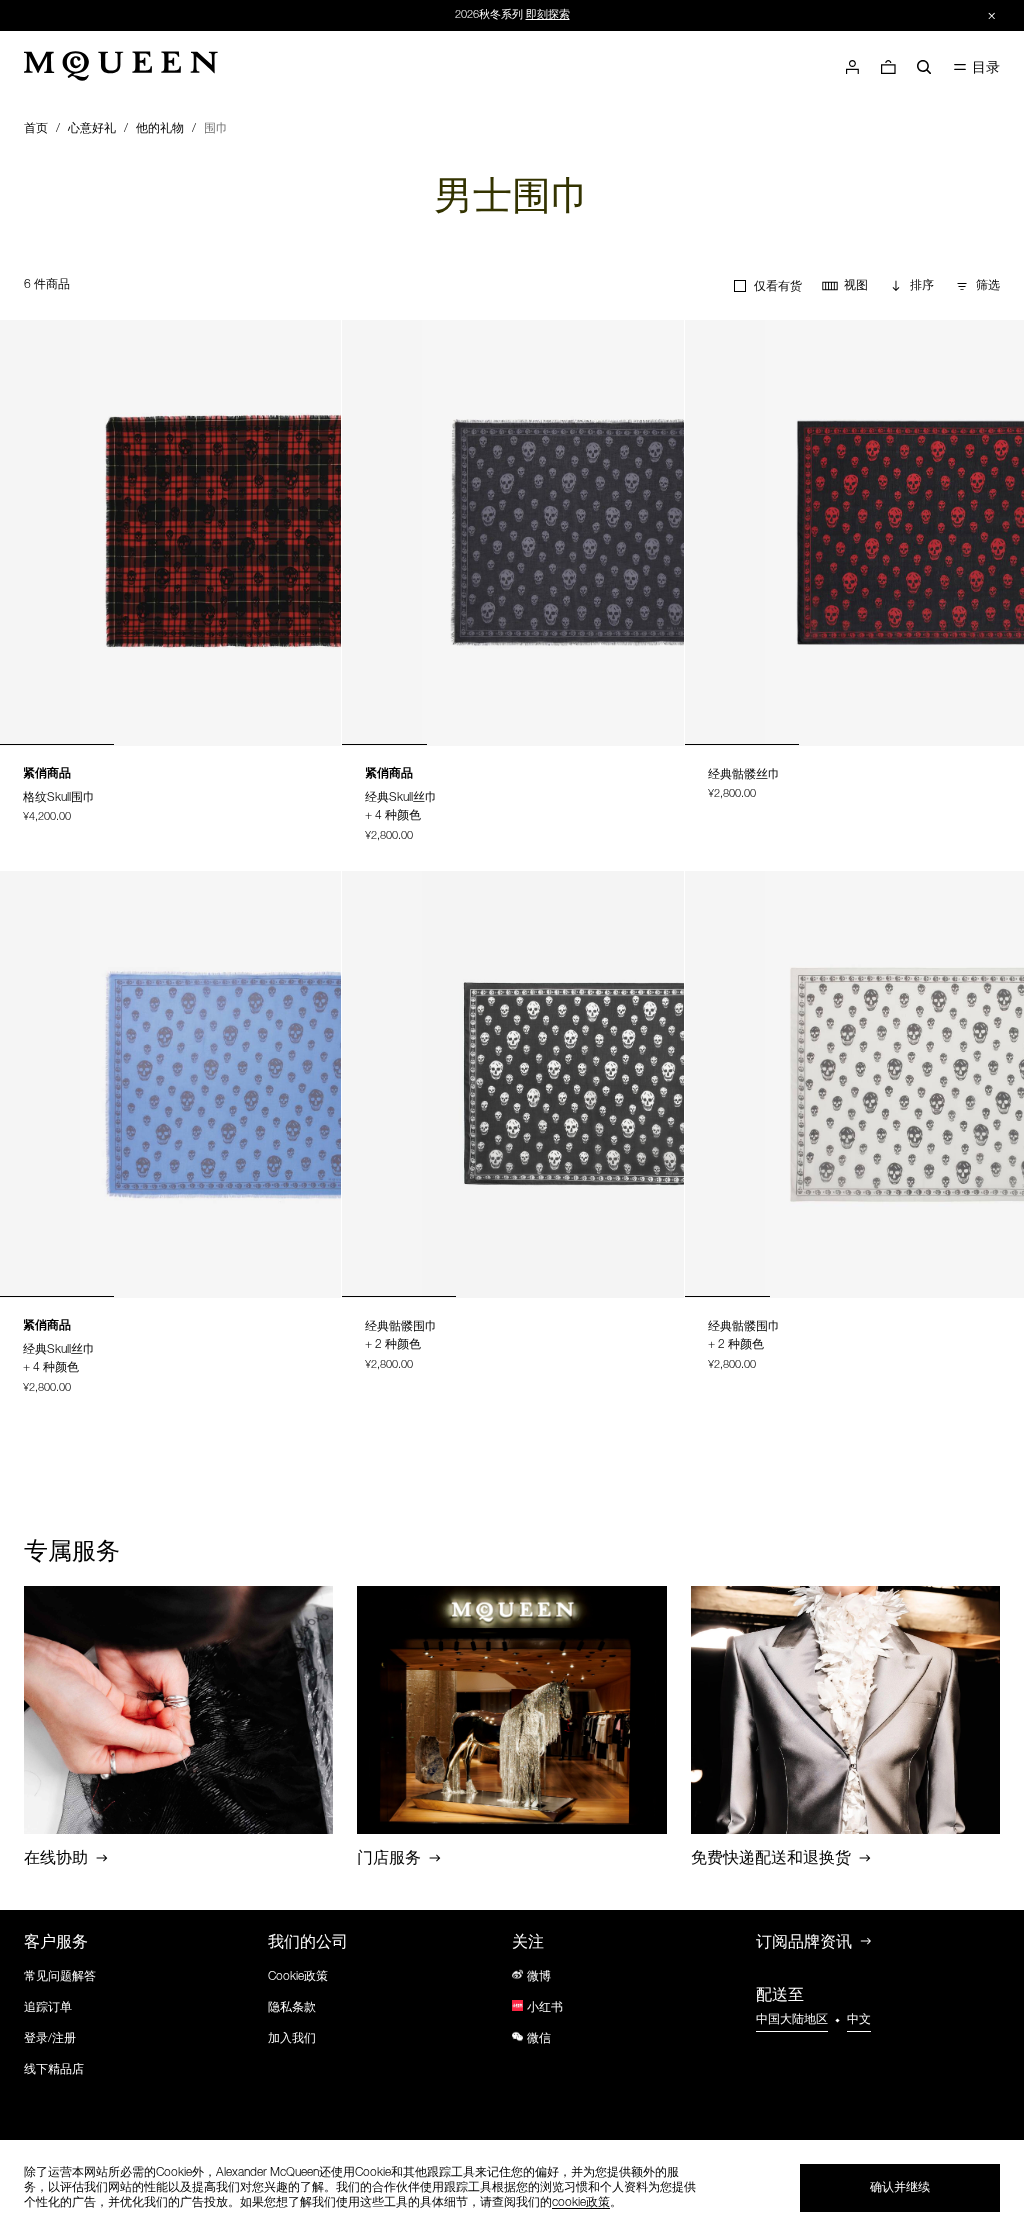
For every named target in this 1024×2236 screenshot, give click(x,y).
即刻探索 (548, 15)
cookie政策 (581, 2203)
